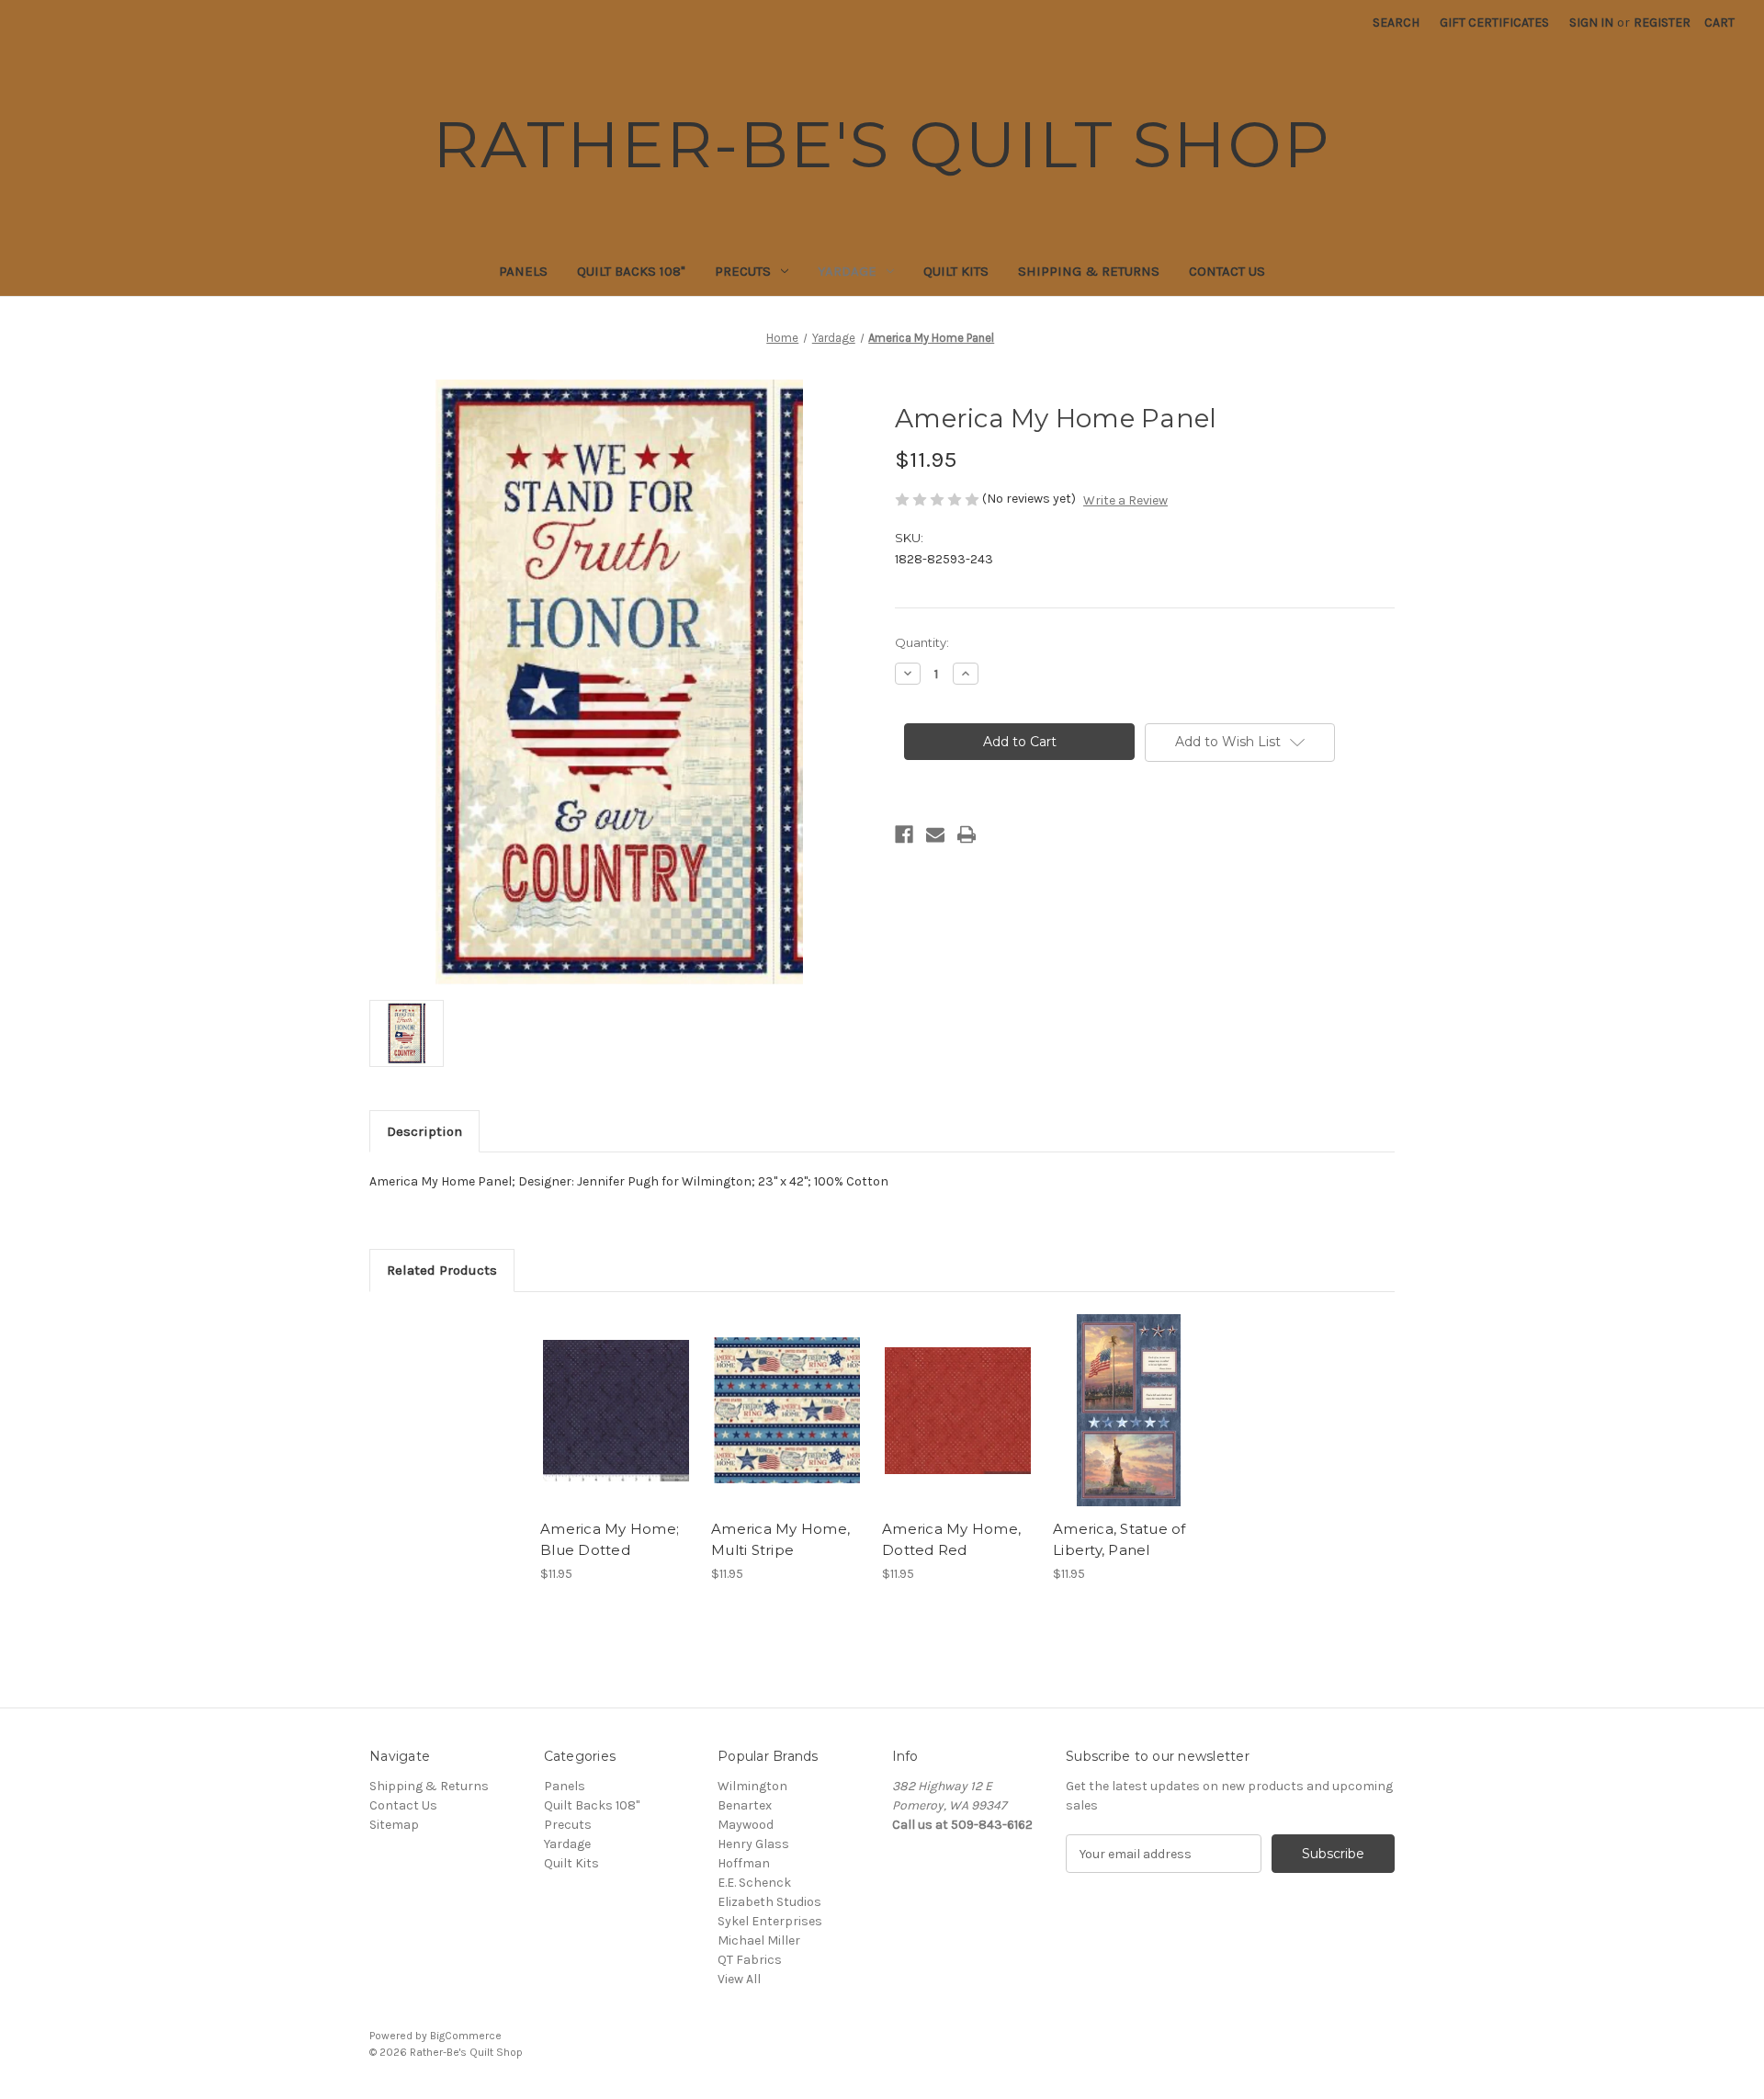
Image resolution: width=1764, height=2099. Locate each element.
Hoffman (744, 1863)
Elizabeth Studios (769, 1902)
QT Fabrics (750, 1960)
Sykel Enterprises (770, 1921)
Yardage (847, 271)
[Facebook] (904, 834)
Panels (523, 271)
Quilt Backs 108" (631, 271)
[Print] (967, 834)
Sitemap (394, 1825)
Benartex (745, 1805)
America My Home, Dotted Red (951, 1539)
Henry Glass (753, 1844)
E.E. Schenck (754, 1883)
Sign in (1591, 23)
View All (739, 1979)
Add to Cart (616, 1426)
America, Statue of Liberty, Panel (1119, 1539)
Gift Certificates (1494, 23)
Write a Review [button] (1125, 500)
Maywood (746, 1825)
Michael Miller (759, 1940)
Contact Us (1227, 271)
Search (1396, 23)
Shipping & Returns (1089, 271)
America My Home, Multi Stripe (780, 1539)
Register (1662, 23)
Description (424, 1131)
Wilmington (752, 1786)
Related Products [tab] (442, 1270)
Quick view (615, 1394)
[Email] (935, 834)
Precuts (743, 271)
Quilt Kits (956, 271)
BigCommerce (466, 2036)
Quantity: (922, 642)
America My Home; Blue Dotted (610, 1539)
